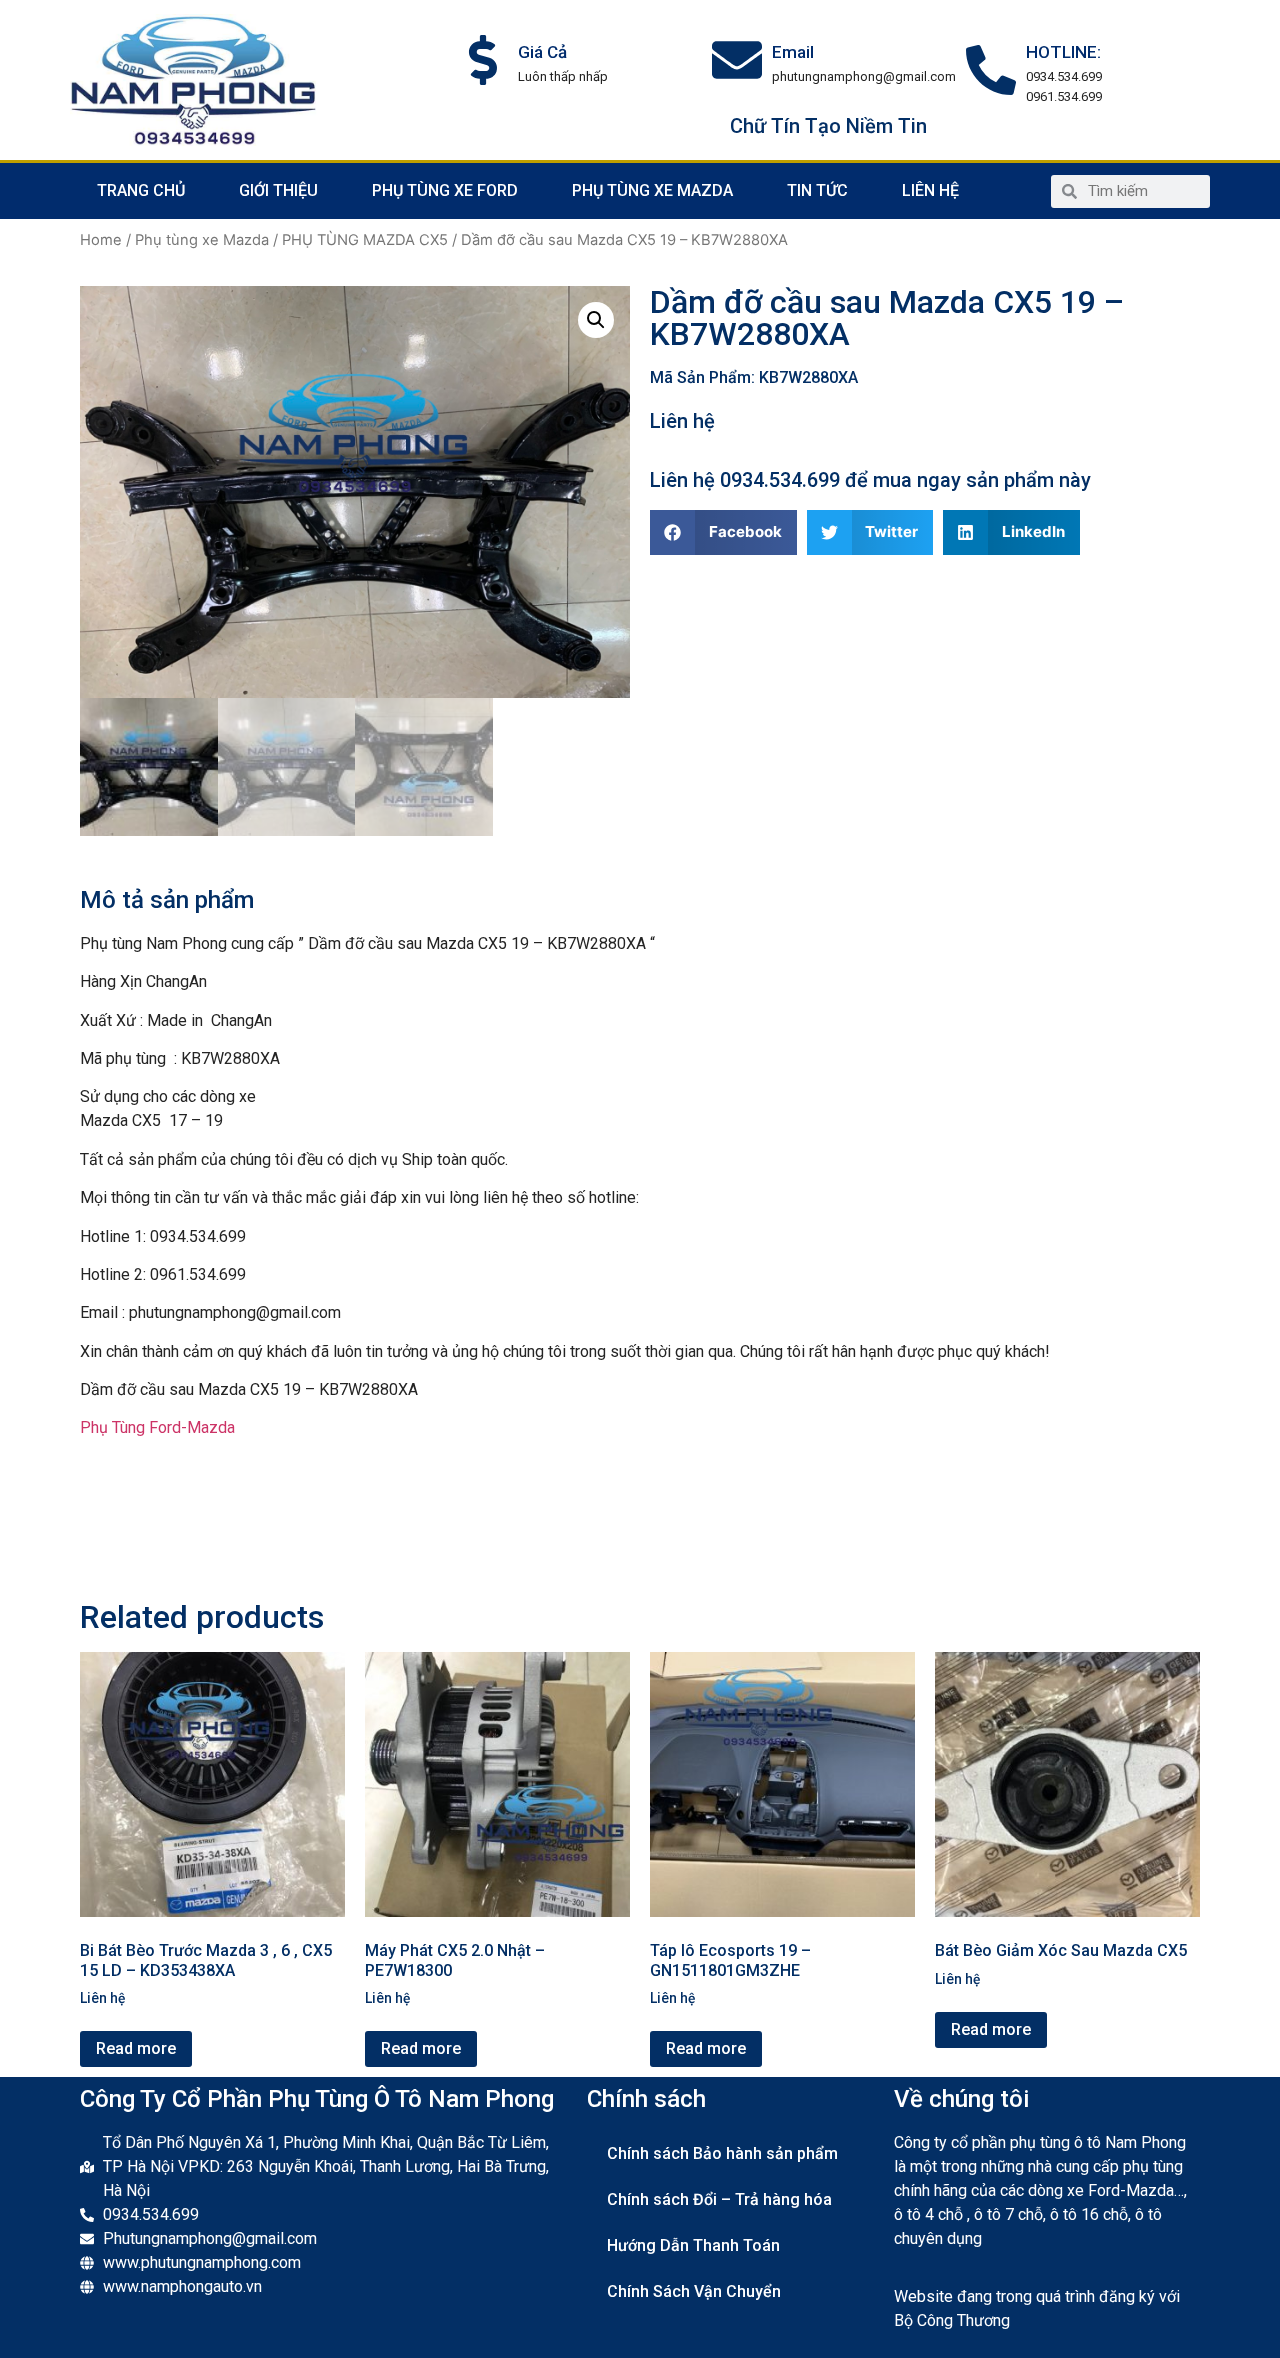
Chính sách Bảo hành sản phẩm (722, 2153)
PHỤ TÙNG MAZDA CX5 (365, 240)
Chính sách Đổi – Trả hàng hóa (719, 2199)
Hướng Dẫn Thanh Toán (693, 2245)
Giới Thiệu (278, 190)
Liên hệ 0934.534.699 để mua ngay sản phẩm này (870, 480)
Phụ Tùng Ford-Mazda (157, 1427)
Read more (136, 2048)
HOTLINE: (1063, 52)
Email (793, 52)
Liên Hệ (930, 190)
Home (101, 240)
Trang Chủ (141, 190)
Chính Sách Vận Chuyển (694, 2291)
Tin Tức (817, 190)
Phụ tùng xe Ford (445, 190)
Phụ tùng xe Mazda (652, 190)
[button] (723, 532)
